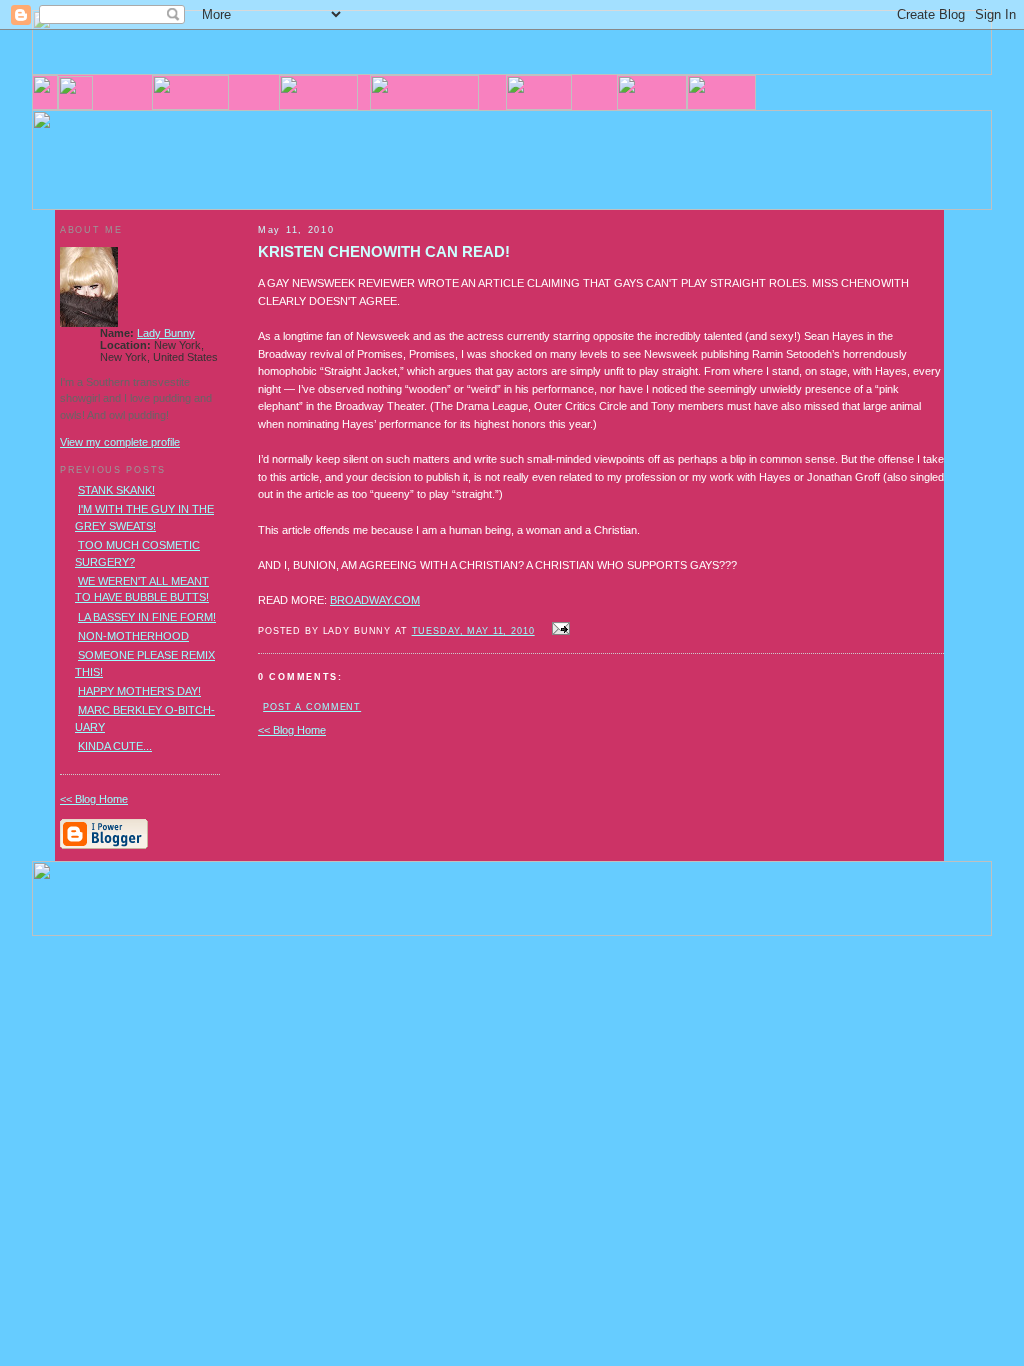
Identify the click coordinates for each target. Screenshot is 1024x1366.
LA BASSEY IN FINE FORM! (147, 617)
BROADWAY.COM (375, 600)
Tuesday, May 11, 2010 (473, 631)
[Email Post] (559, 630)
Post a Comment (312, 707)
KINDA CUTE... (115, 746)
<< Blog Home (292, 730)
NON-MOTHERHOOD (133, 636)
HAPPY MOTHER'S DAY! (139, 691)
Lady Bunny (166, 333)
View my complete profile (120, 442)
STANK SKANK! (116, 490)
